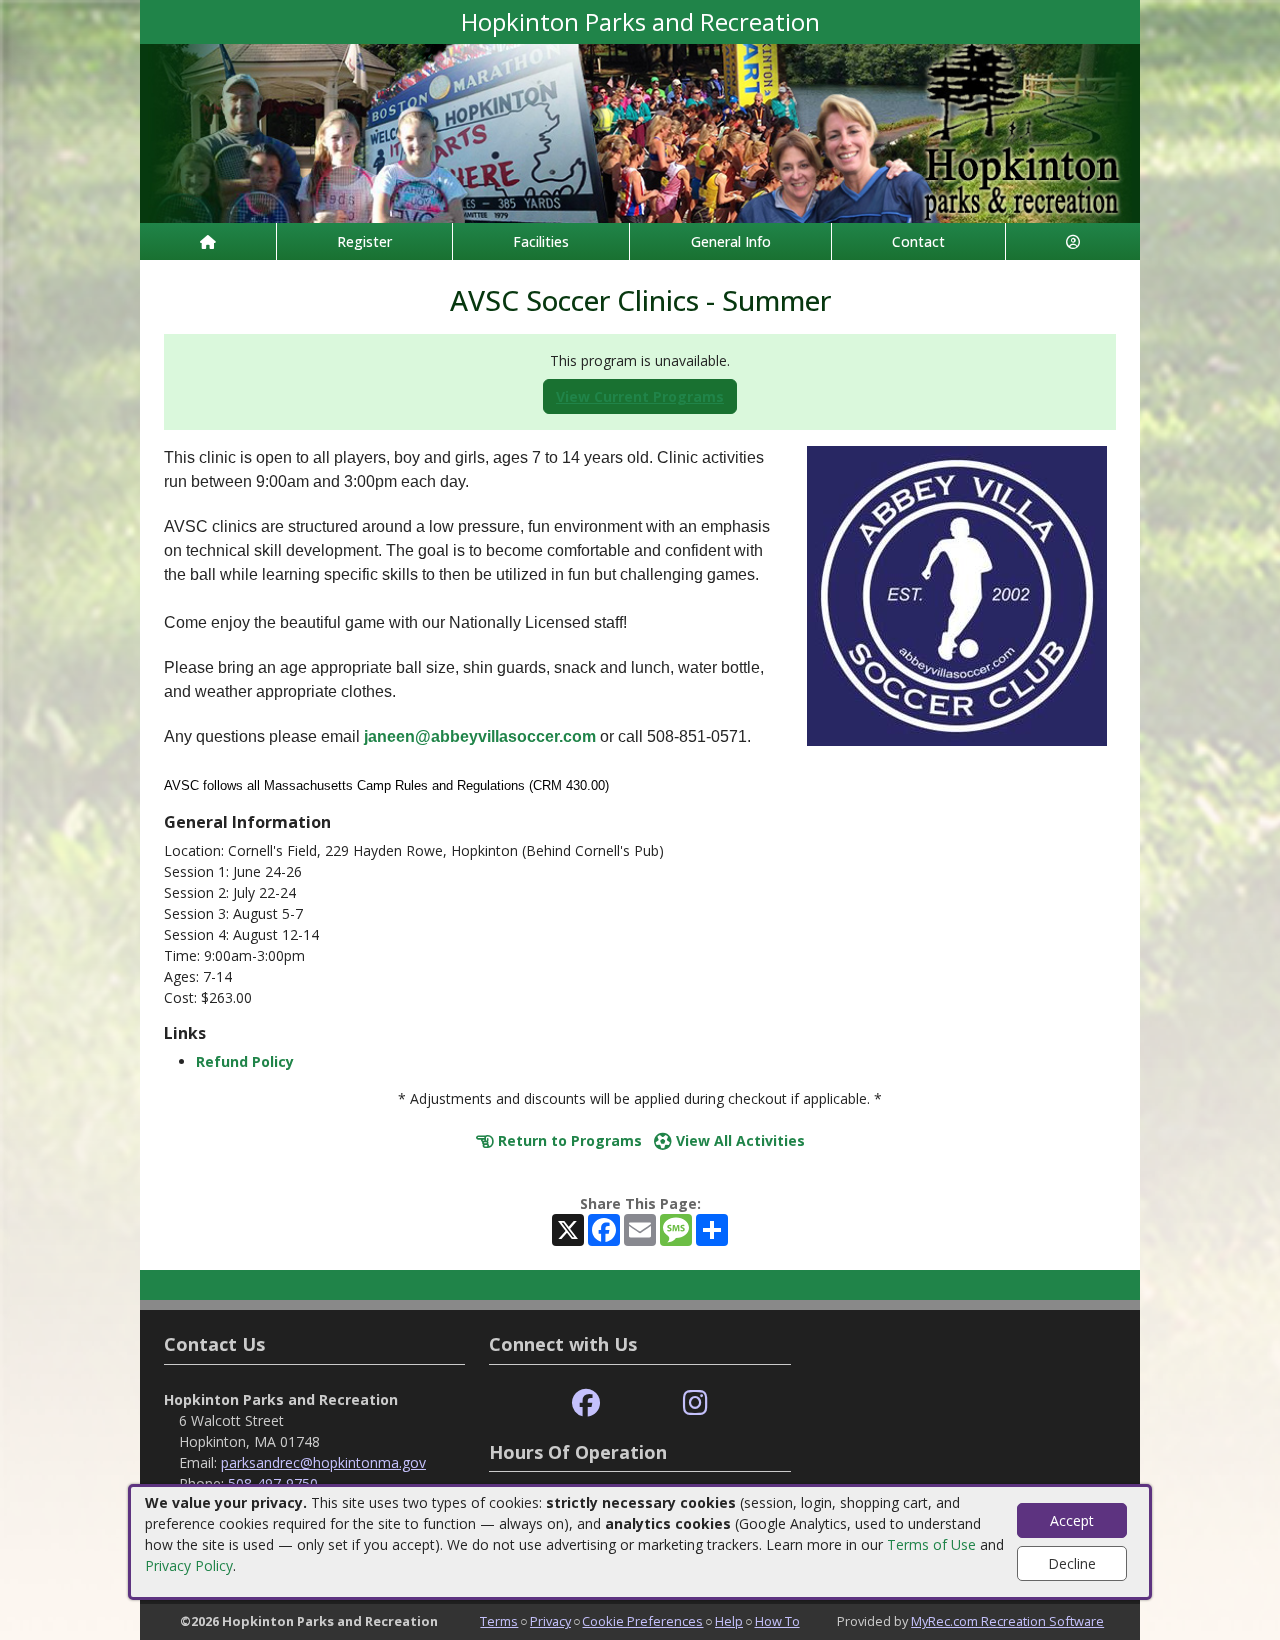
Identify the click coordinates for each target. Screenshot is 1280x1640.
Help (729, 1621)
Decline (1072, 1563)
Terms (499, 1621)
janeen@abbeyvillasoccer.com (480, 736)
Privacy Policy (189, 1565)
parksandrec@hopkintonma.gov (323, 1462)
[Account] (1073, 241)
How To (777, 1621)
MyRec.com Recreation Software (1007, 1621)
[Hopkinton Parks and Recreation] (640, 131)
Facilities (541, 241)
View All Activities (738, 1140)
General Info (731, 241)
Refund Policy (245, 1061)
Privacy (550, 1621)
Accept (1072, 1520)
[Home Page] (208, 241)
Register (364, 241)
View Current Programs (640, 396)
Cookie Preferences (642, 1621)
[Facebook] (586, 1403)
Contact (918, 241)
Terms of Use (931, 1544)
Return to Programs (568, 1140)
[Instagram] (695, 1403)
